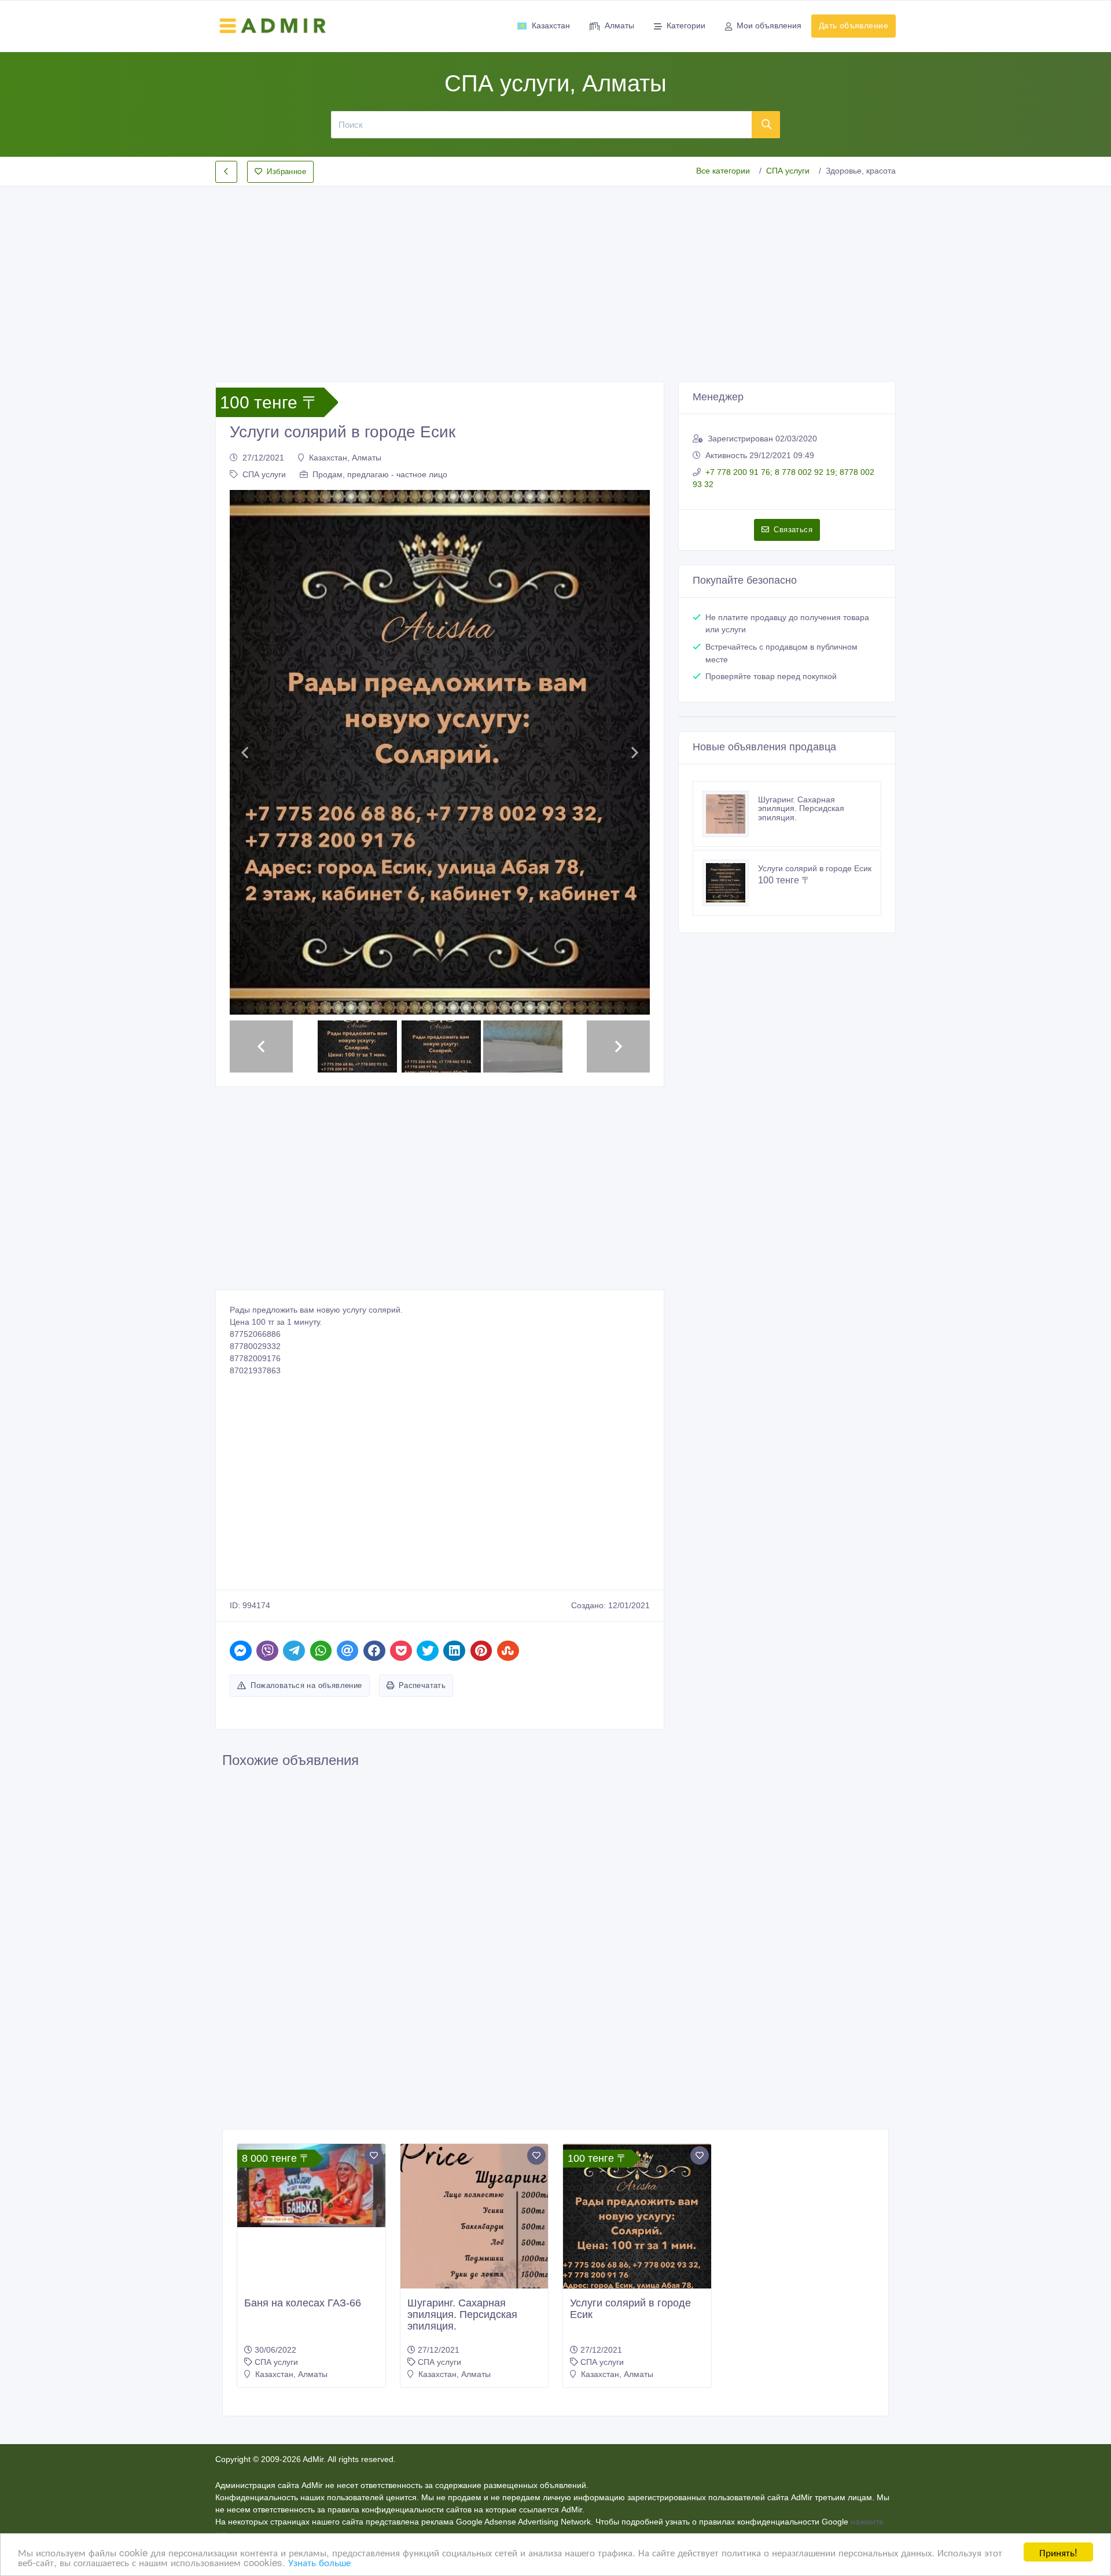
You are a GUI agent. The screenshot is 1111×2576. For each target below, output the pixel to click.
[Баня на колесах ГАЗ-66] (311, 1976)
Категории (686, 25)
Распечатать (422, 1475)
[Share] (241, 1441)
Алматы (619, 25)
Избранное (286, 172)
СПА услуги (788, 171)
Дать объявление (854, 25)
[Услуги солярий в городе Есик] (730, 883)
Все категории (723, 171)
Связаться (793, 530)
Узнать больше (319, 2562)
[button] (244, 648)
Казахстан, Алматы (345, 458)
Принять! (1058, 2552)
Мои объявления (769, 25)
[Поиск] (766, 124)
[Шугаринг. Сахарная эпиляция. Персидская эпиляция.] (730, 814)
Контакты (552, 2355)
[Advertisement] (555, 274)
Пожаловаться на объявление (306, 1475)
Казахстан (551, 25)
